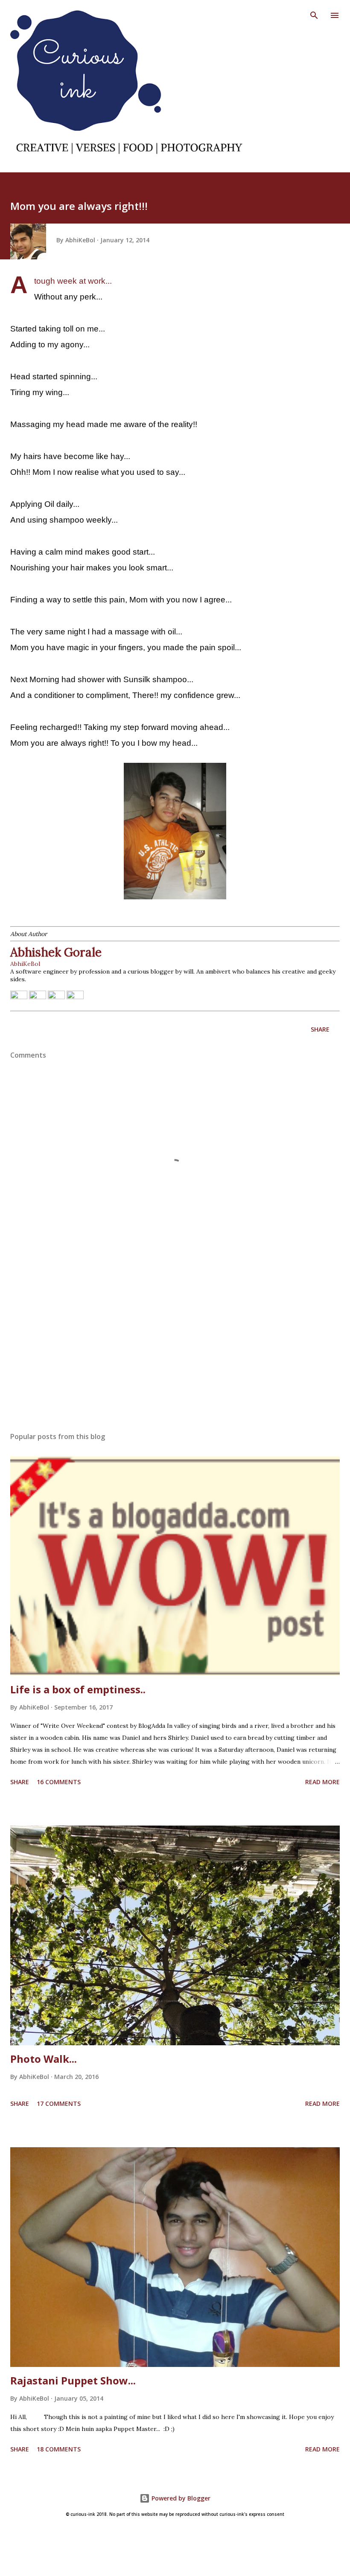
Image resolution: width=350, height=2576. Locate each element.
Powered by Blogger (180, 2498)
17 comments (59, 2104)
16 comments (59, 1782)
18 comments (59, 2449)
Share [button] (320, 1029)
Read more (322, 1782)
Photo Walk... (44, 2059)
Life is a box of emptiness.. (78, 1689)
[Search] (314, 15)
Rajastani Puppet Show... (73, 2380)
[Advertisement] (175, 1345)
